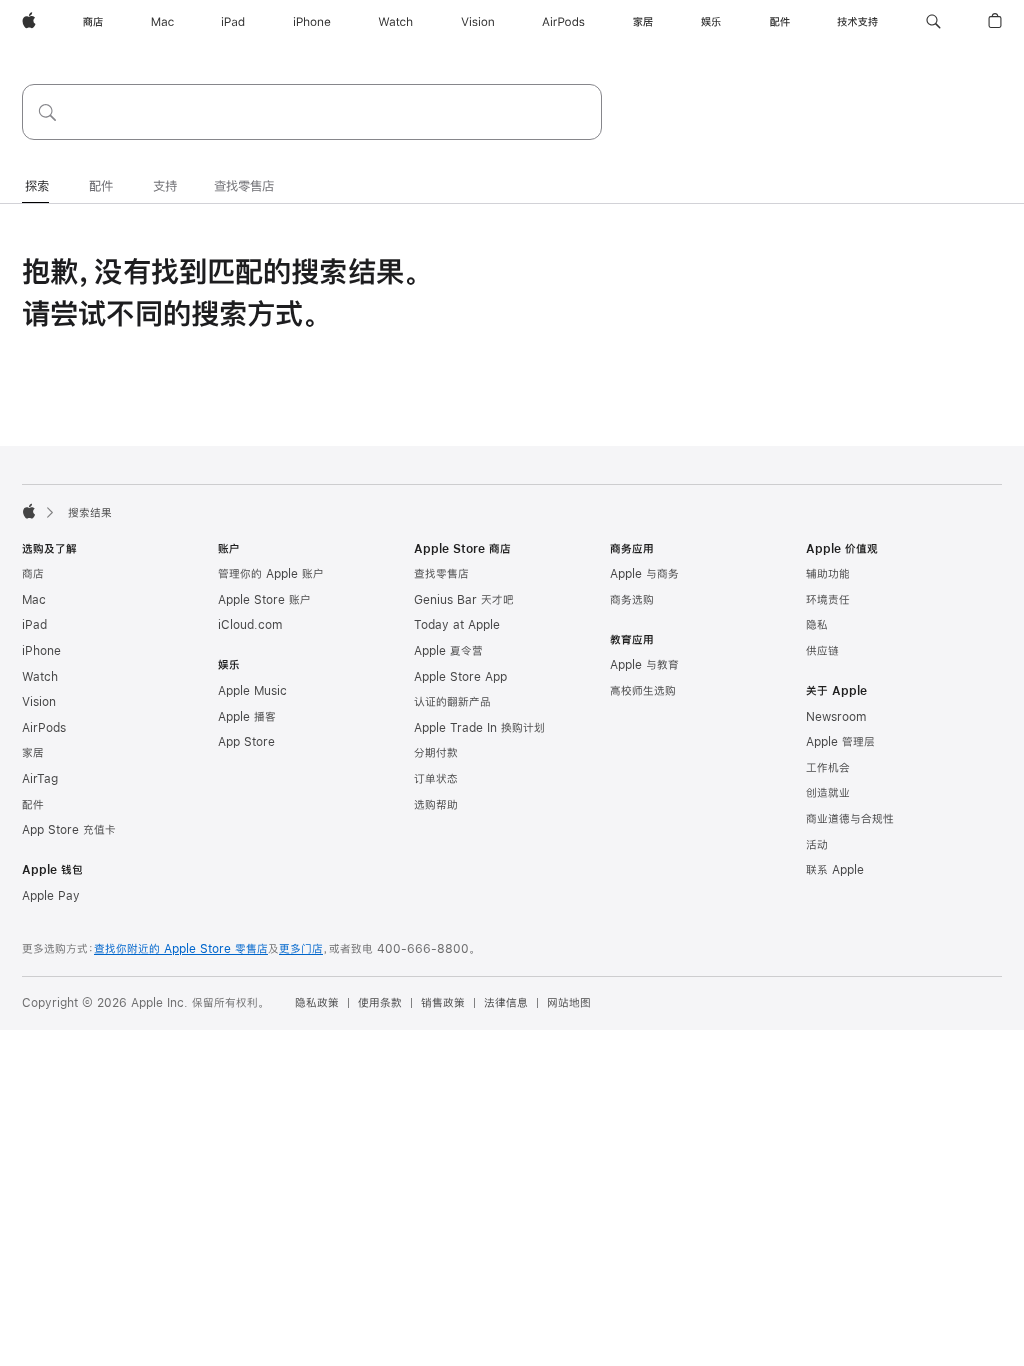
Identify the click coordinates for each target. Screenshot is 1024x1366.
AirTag (40, 779)
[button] (933, 22)
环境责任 (828, 600)
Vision (39, 702)
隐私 (817, 625)
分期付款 (436, 753)
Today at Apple (457, 625)
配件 (33, 805)
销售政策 (443, 1003)
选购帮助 (436, 805)
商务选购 (632, 600)
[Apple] (29, 511)
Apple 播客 (247, 717)
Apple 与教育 (644, 665)
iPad (34, 625)
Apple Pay (51, 896)
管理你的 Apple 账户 (271, 574)
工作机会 (828, 768)
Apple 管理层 (840, 742)
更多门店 (301, 949)
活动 (817, 845)
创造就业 (828, 793)
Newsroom (836, 717)
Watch (40, 677)
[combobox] (312, 112)
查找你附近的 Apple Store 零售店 (181, 949)
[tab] (37, 187)
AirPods (44, 728)
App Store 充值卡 (69, 830)
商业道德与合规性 (850, 819)
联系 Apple (835, 870)
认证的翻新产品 (452, 702)
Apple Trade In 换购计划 (479, 728)
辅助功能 (828, 574)
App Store (246, 742)
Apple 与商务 (644, 574)
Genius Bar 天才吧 (464, 600)
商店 (33, 574)
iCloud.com (250, 625)
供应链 (822, 651)
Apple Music (252, 691)
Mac (34, 600)
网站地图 (569, 1003)
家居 (33, 753)
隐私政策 (317, 1003)
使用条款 (380, 1003)
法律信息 (506, 1003)
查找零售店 (441, 574)
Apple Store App (460, 677)
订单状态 (436, 779)
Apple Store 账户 (264, 600)
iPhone (41, 651)
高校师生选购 (643, 691)
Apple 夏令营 (448, 651)
